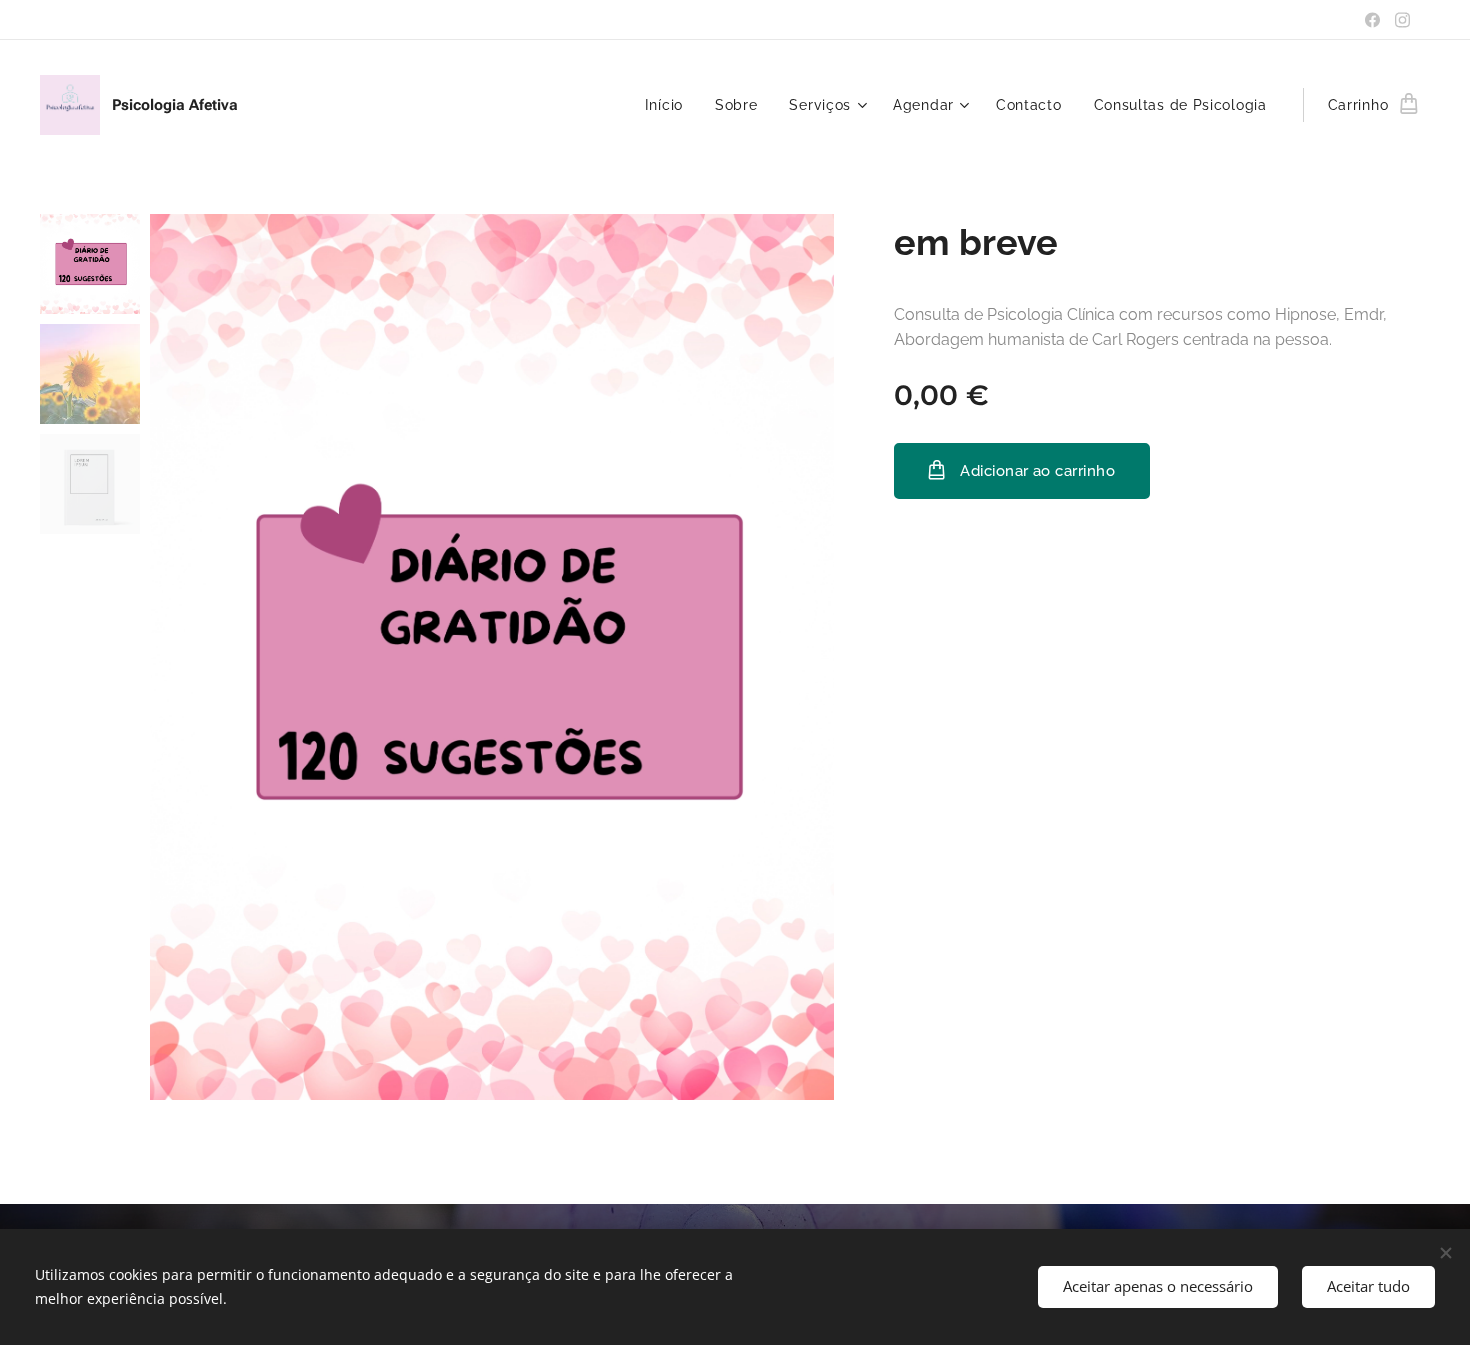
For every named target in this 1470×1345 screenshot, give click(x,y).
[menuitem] (669, 105)
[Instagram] (1402, 20)
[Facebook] (1372, 20)
